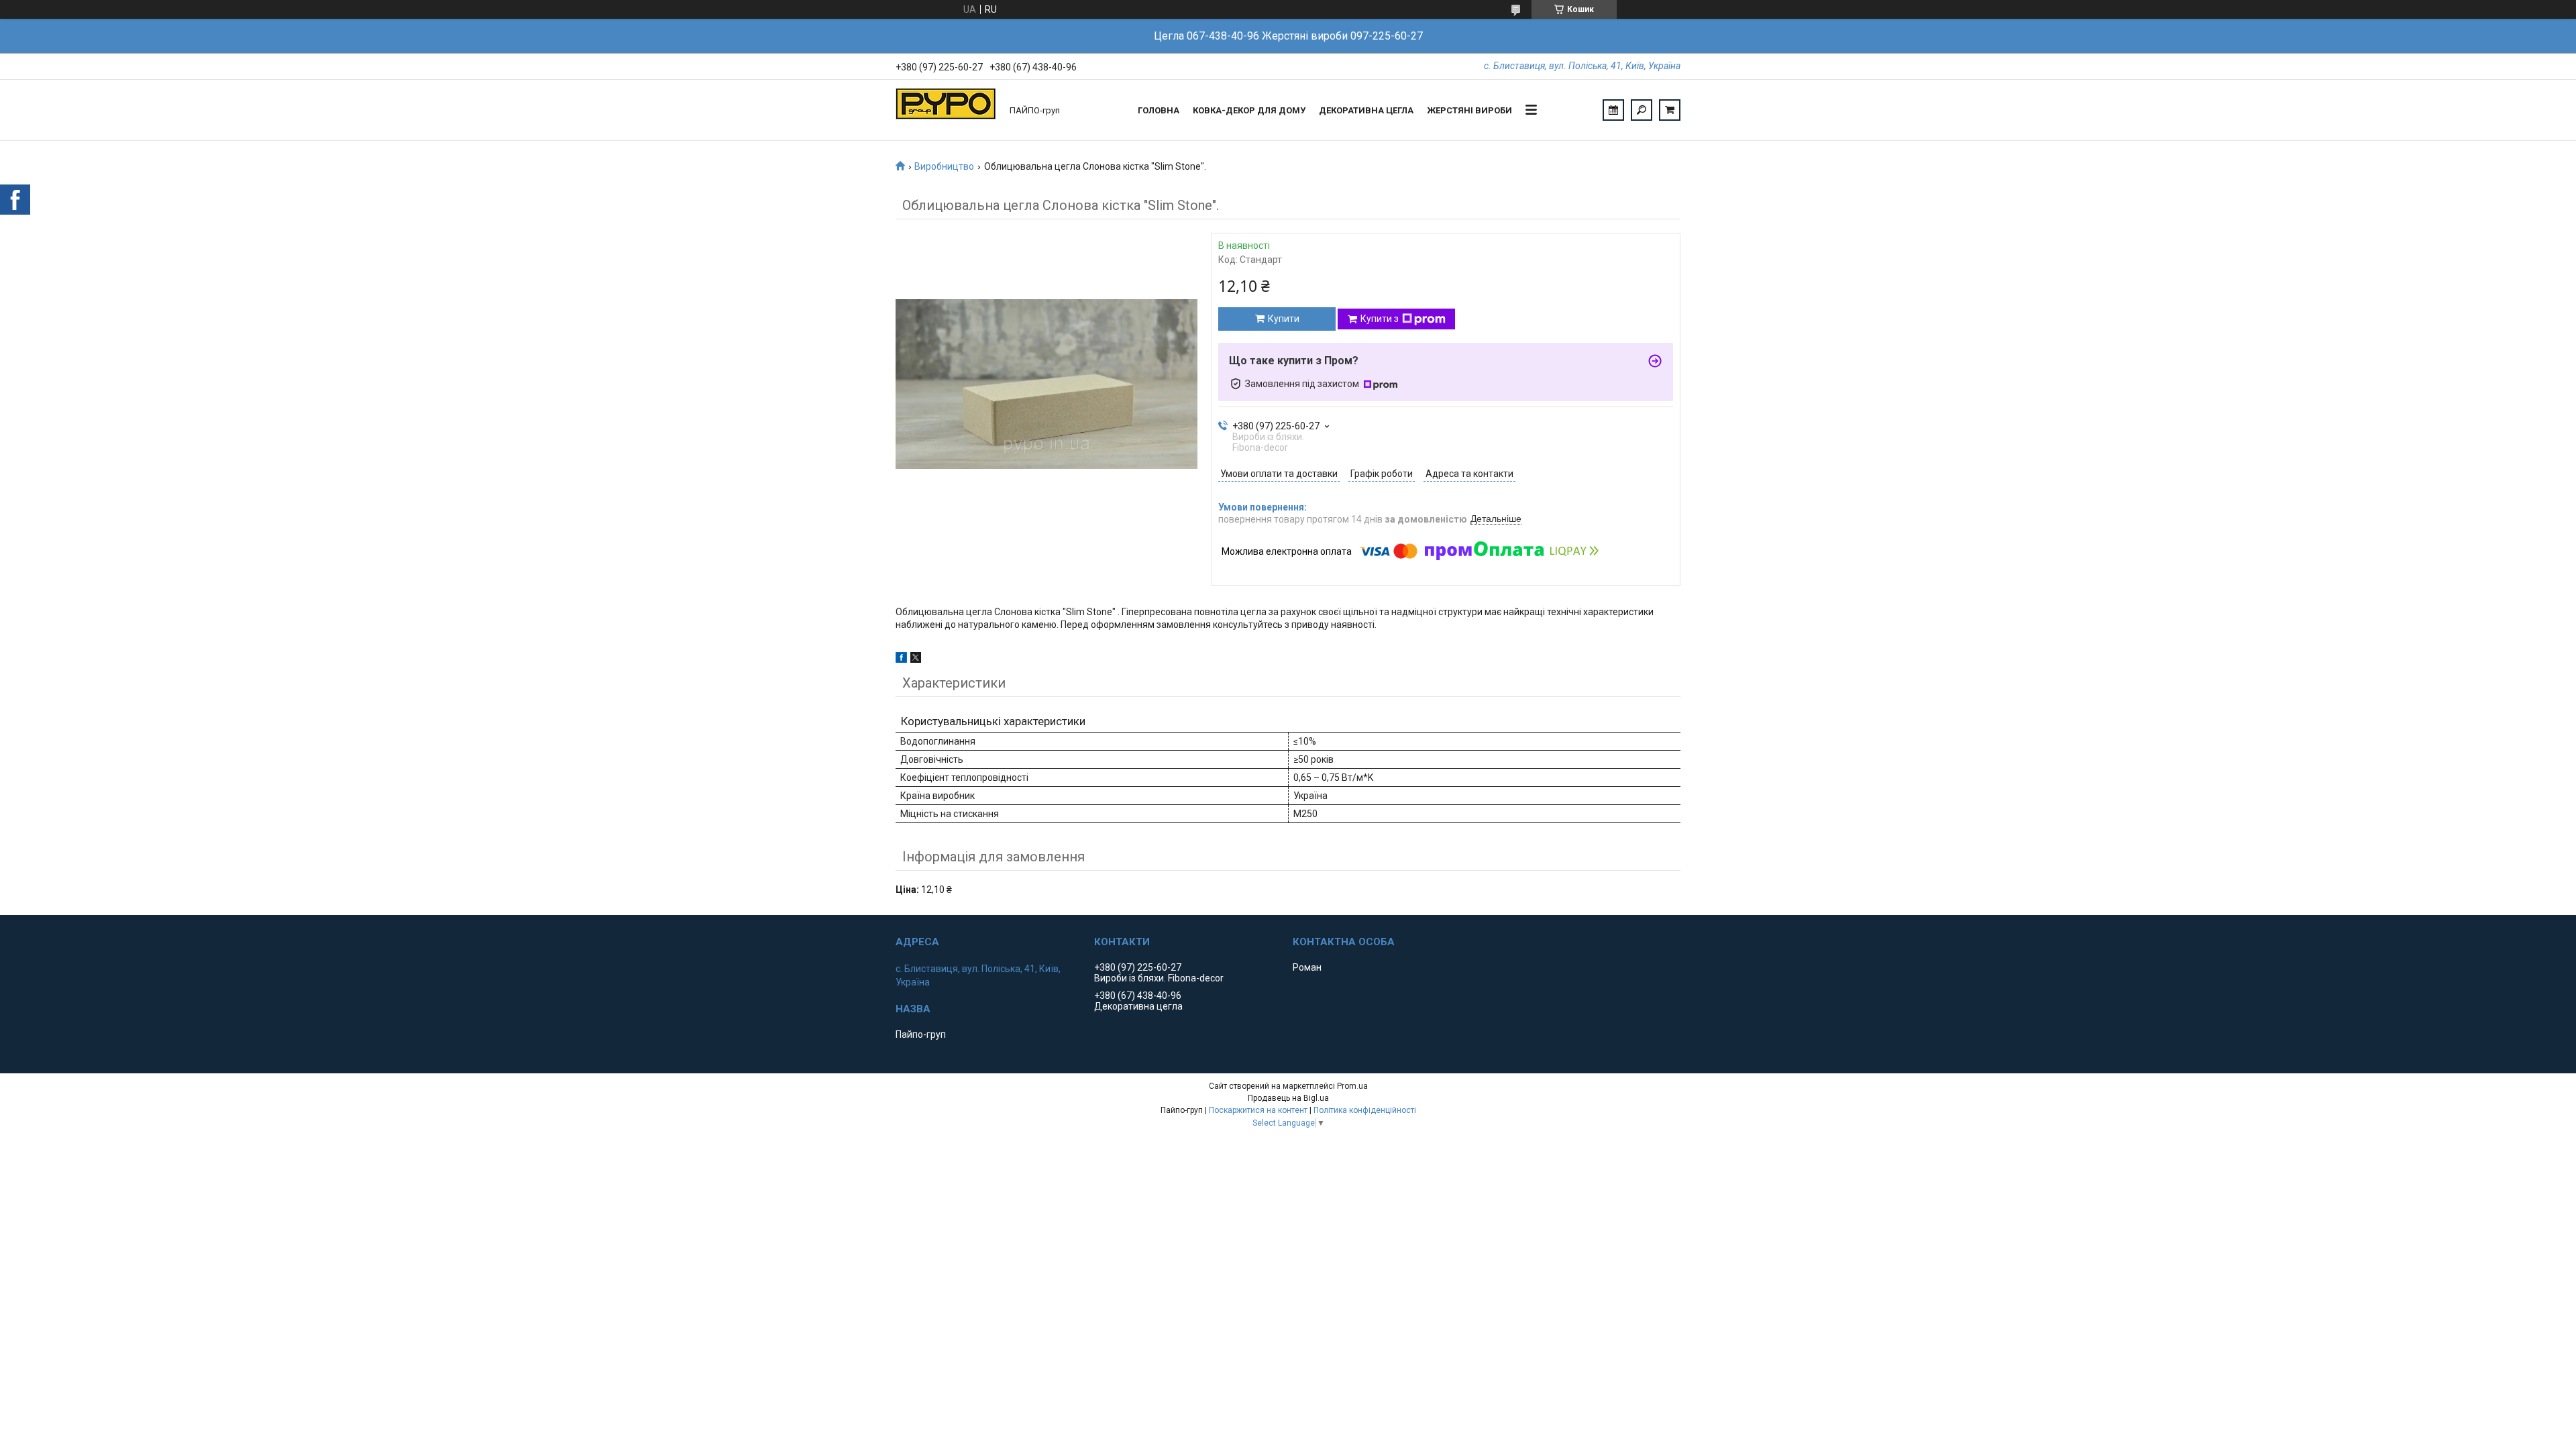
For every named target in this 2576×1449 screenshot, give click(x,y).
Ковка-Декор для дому (1249, 110)
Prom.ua (1352, 1086)
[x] (916, 659)
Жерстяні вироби (1469, 110)
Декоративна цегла (1366, 110)
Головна (1159, 110)
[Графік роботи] (1613, 110)
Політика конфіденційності (1365, 1110)
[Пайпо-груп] (946, 110)
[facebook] (901, 659)
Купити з (1380, 319)
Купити (1284, 319)
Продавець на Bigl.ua (1288, 1098)
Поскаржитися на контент (1258, 1110)
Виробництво (944, 166)
